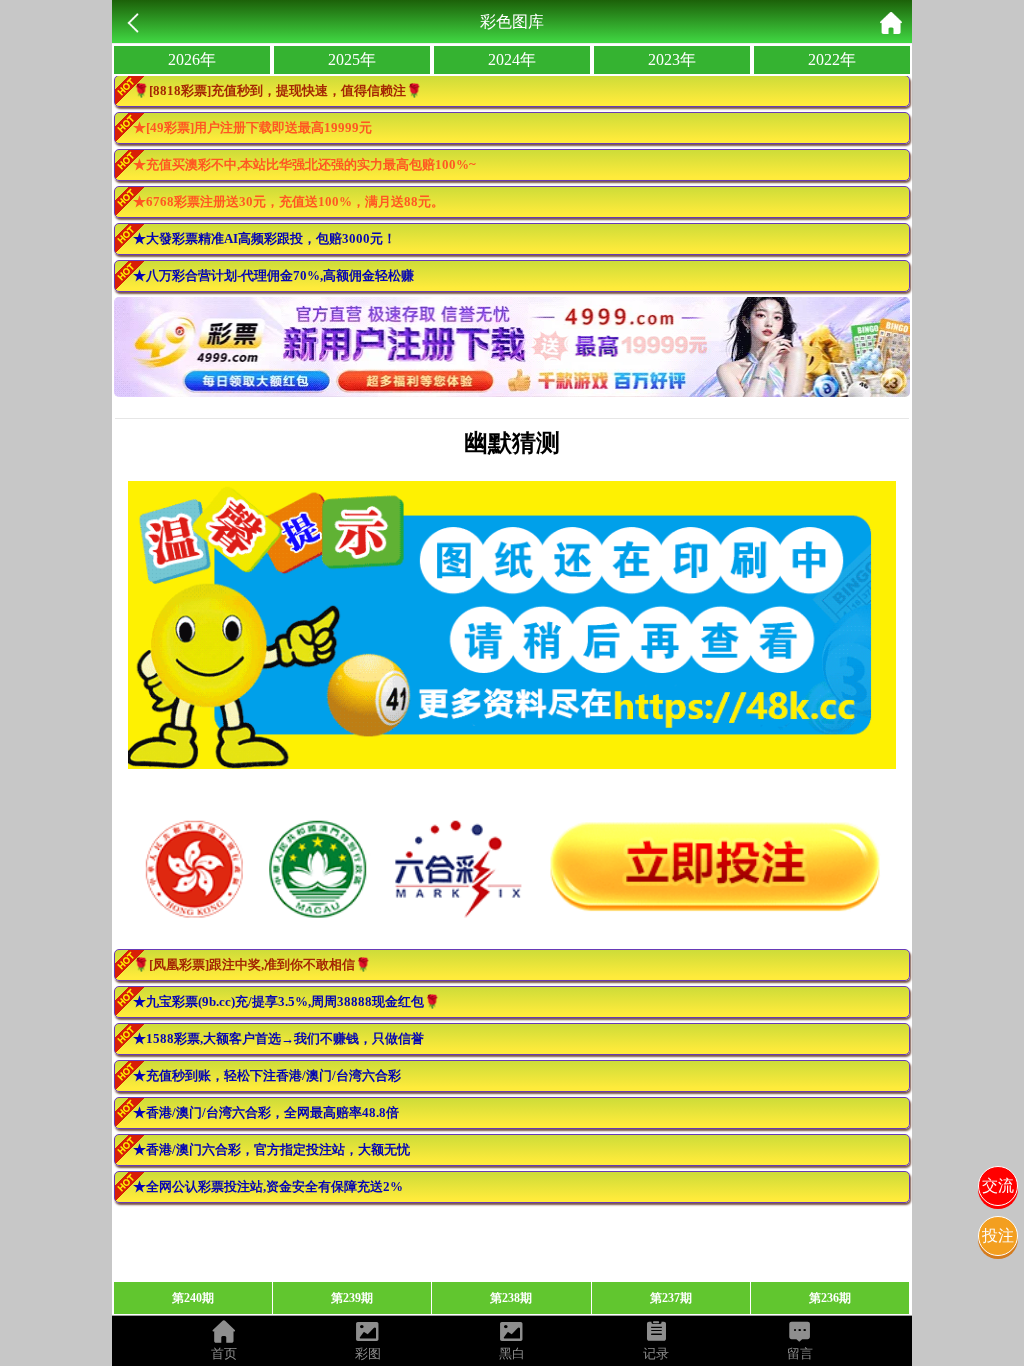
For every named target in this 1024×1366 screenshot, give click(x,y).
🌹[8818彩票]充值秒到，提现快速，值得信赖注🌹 (277, 90)
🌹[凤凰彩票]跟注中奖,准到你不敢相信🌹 (252, 964)
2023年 (672, 59)
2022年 (832, 59)
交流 (998, 1185)
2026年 (192, 59)
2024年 (512, 59)
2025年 (352, 59)
